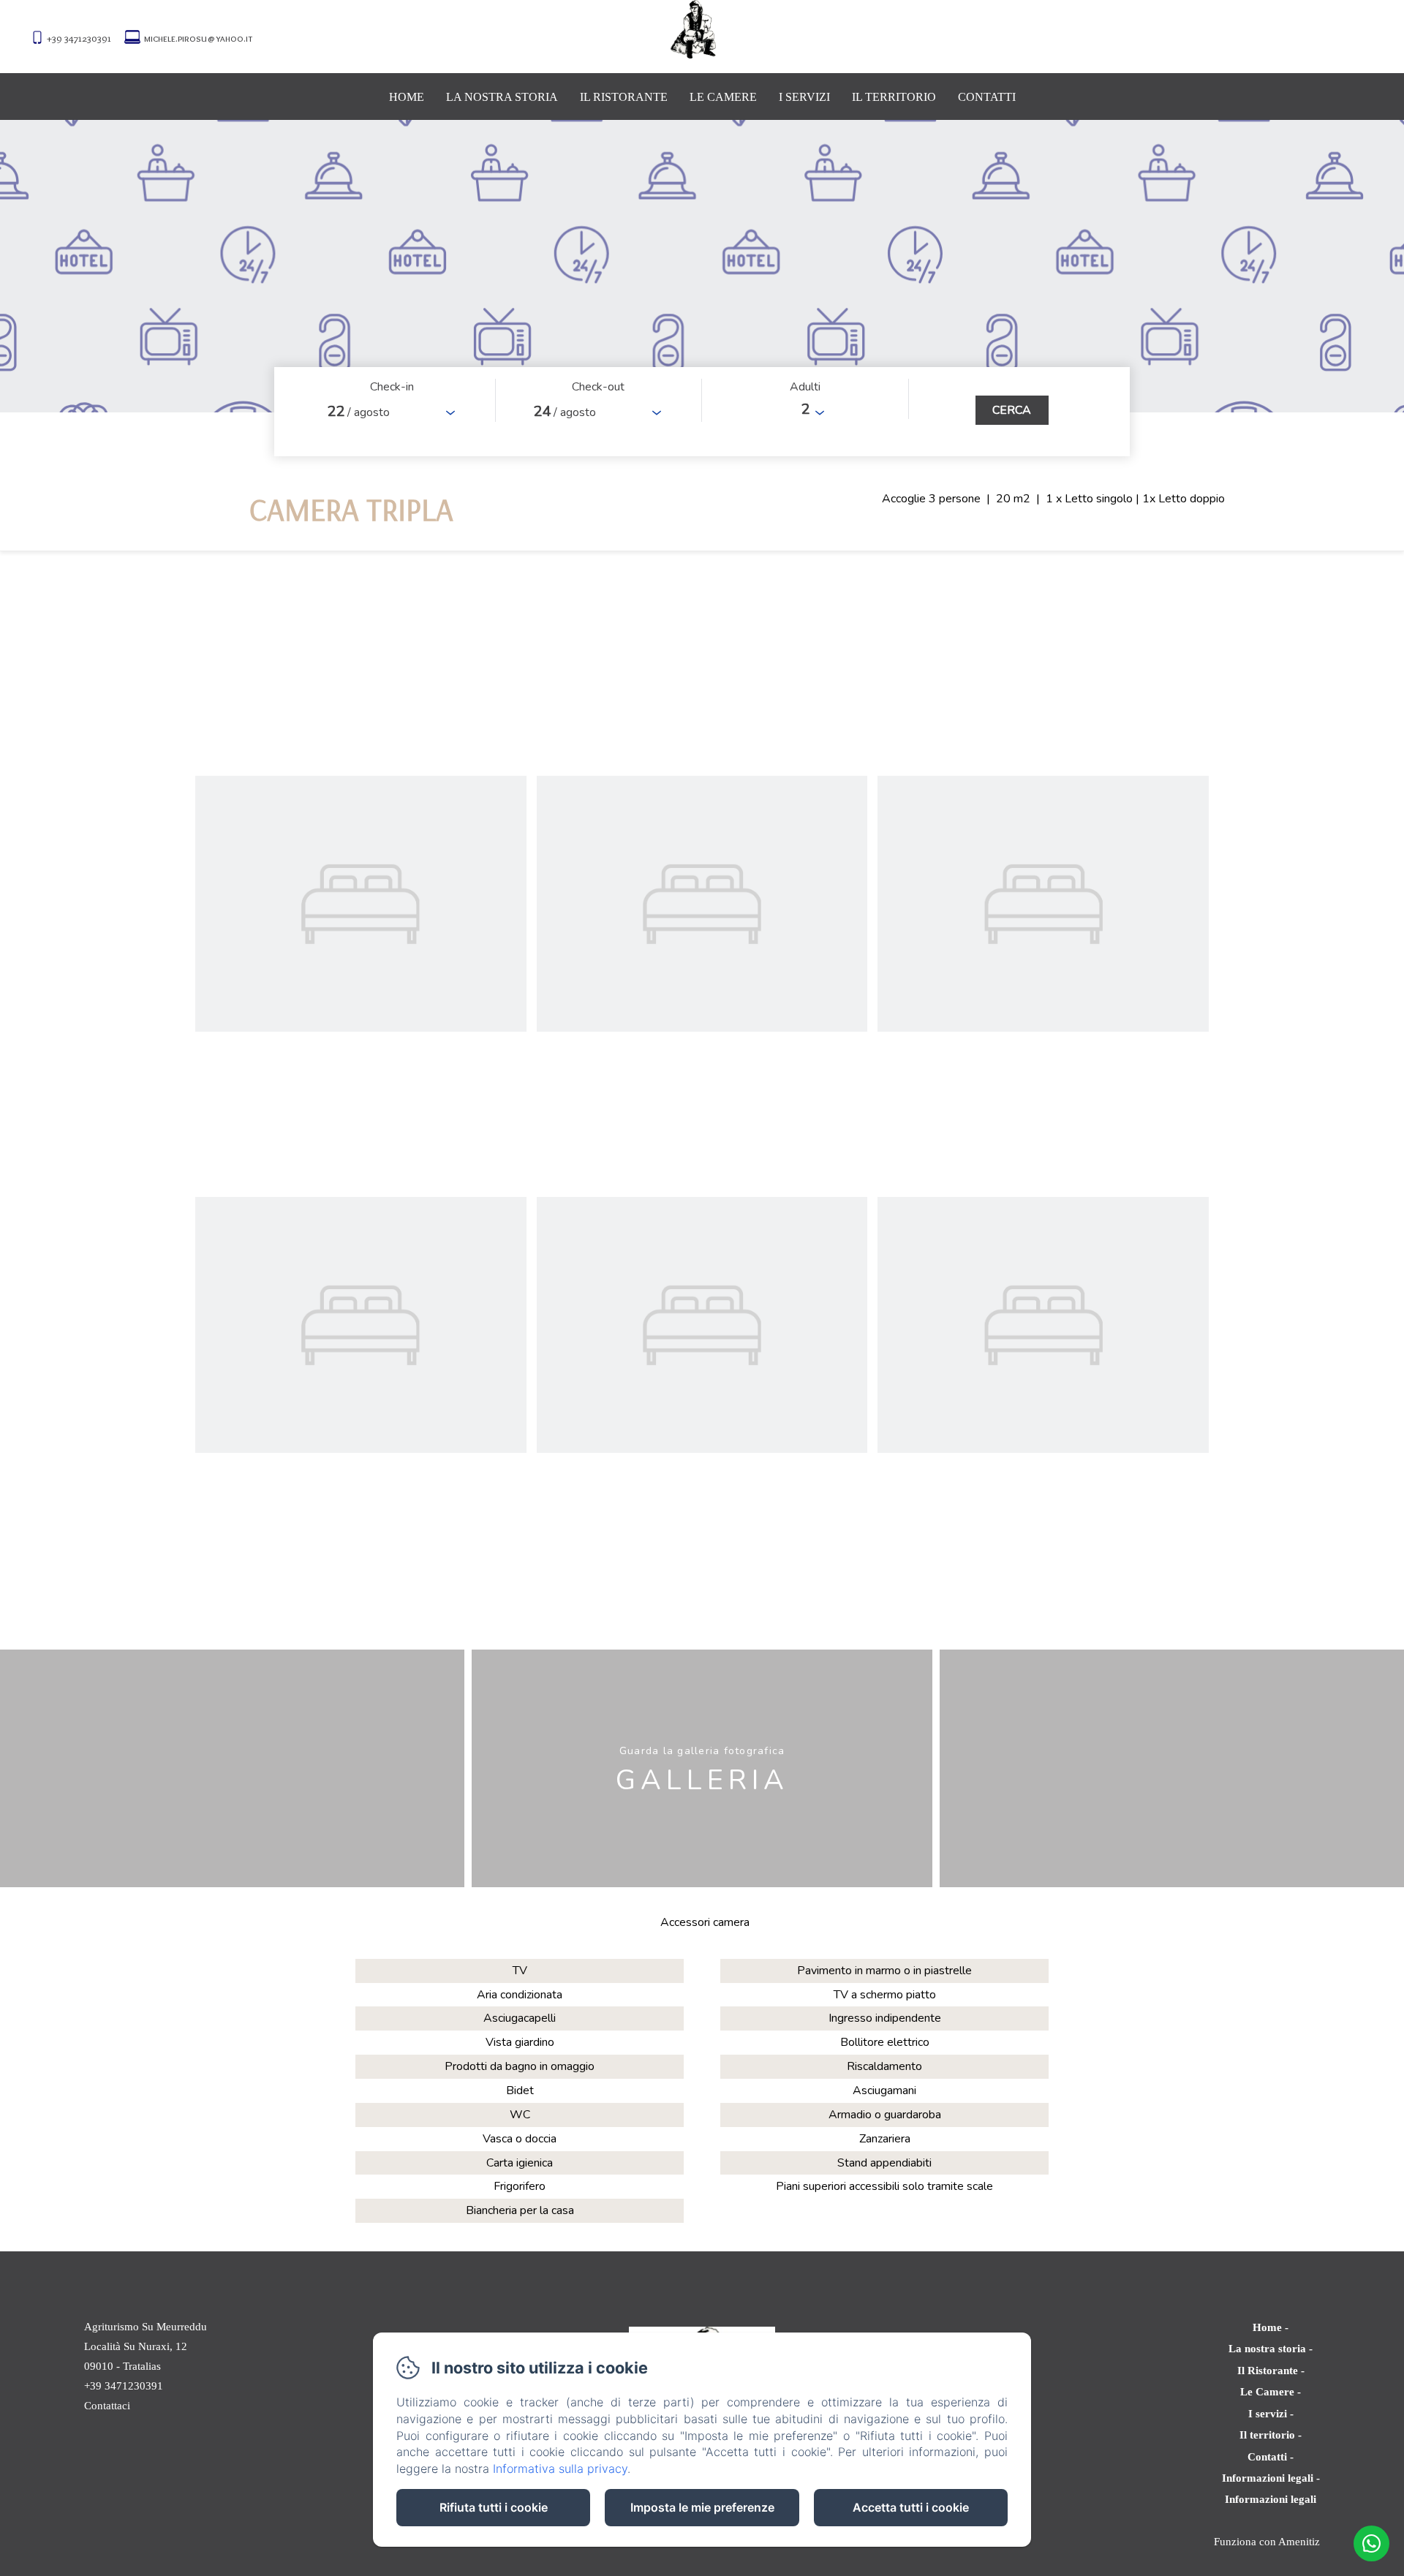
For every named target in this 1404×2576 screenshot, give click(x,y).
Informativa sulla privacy (560, 2469)
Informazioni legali (1268, 2478)
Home (407, 97)
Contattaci (107, 2406)
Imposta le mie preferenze (702, 2507)
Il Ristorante (624, 97)
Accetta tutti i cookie (911, 2507)
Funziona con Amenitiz (1267, 2542)
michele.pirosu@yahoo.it (198, 38)
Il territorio (894, 97)
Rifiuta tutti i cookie (494, 2507)
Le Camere (723, 97)
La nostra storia (502, 97)
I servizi (804, 97)
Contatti (987, 97)
